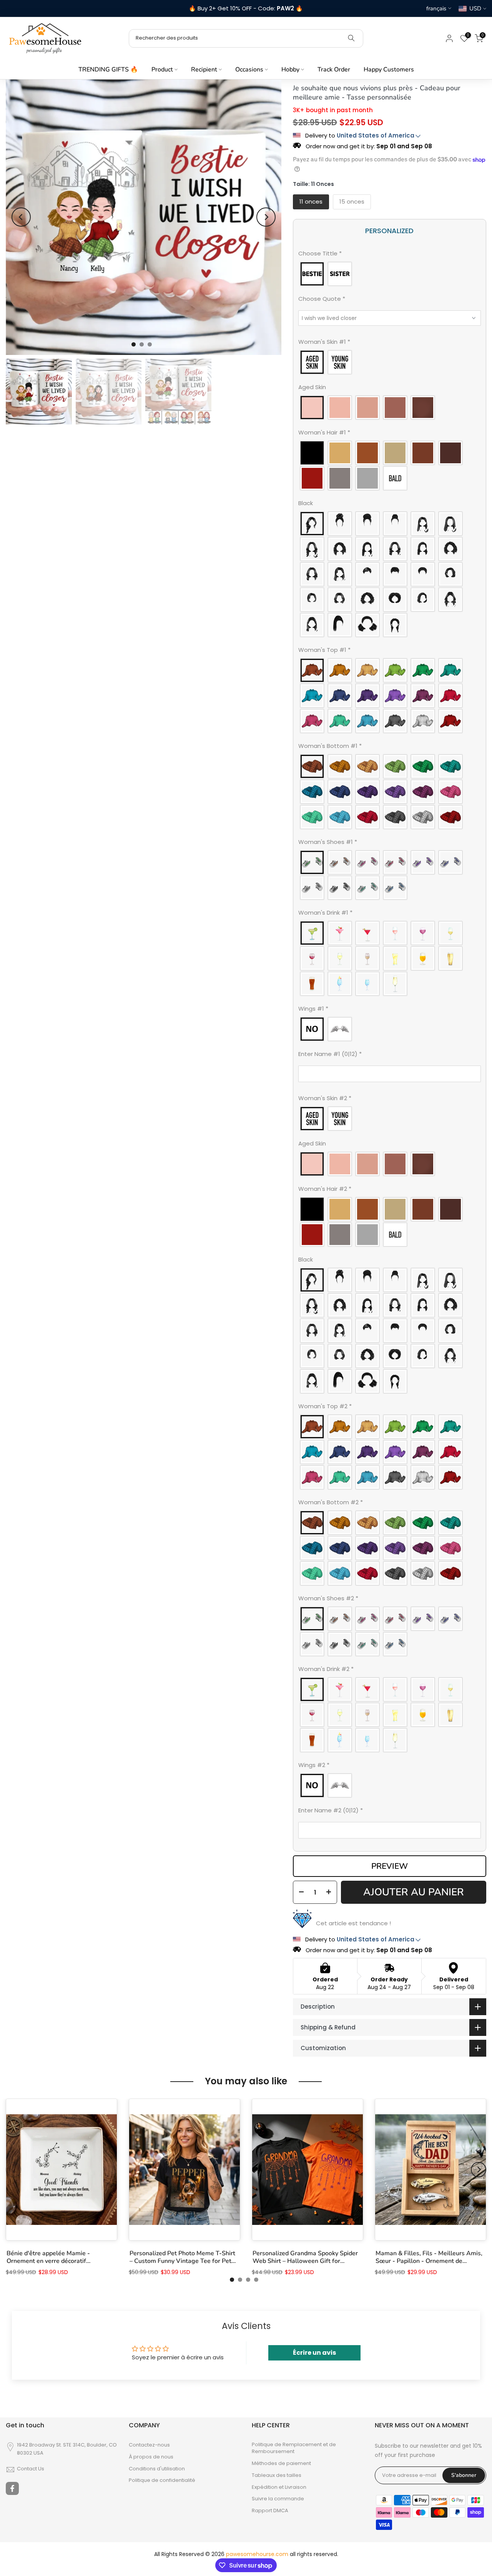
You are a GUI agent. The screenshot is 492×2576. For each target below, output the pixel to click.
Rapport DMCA (270, 2511)
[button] (390, 255)
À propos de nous (151, 2457)
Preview (390, 1866)
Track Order (334, 70)
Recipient (204, 70)
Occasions (249, 70)
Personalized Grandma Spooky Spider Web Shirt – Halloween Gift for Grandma (305, 2257)
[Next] (266, 217)
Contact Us (31, 2469)
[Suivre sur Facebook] (12, 2488)
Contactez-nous (149, 2445)
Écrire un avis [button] (314, 2353)
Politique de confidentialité (162, 2480)
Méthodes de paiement (281, 2463)
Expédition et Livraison (279, 2487)
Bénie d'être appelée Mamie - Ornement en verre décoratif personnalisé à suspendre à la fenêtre (60, 2257)
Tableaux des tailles (277, 2475)
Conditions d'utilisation (157, 2469)
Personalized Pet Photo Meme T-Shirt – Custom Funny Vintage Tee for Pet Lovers (182, 2257)
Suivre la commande (278, 2499)
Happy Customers (389, 70)
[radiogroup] (390, 274)
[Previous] (21, 217)
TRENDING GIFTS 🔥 (108, 70)
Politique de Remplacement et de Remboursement (294, 2448)
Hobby (290, 70)
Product (162, 70)
